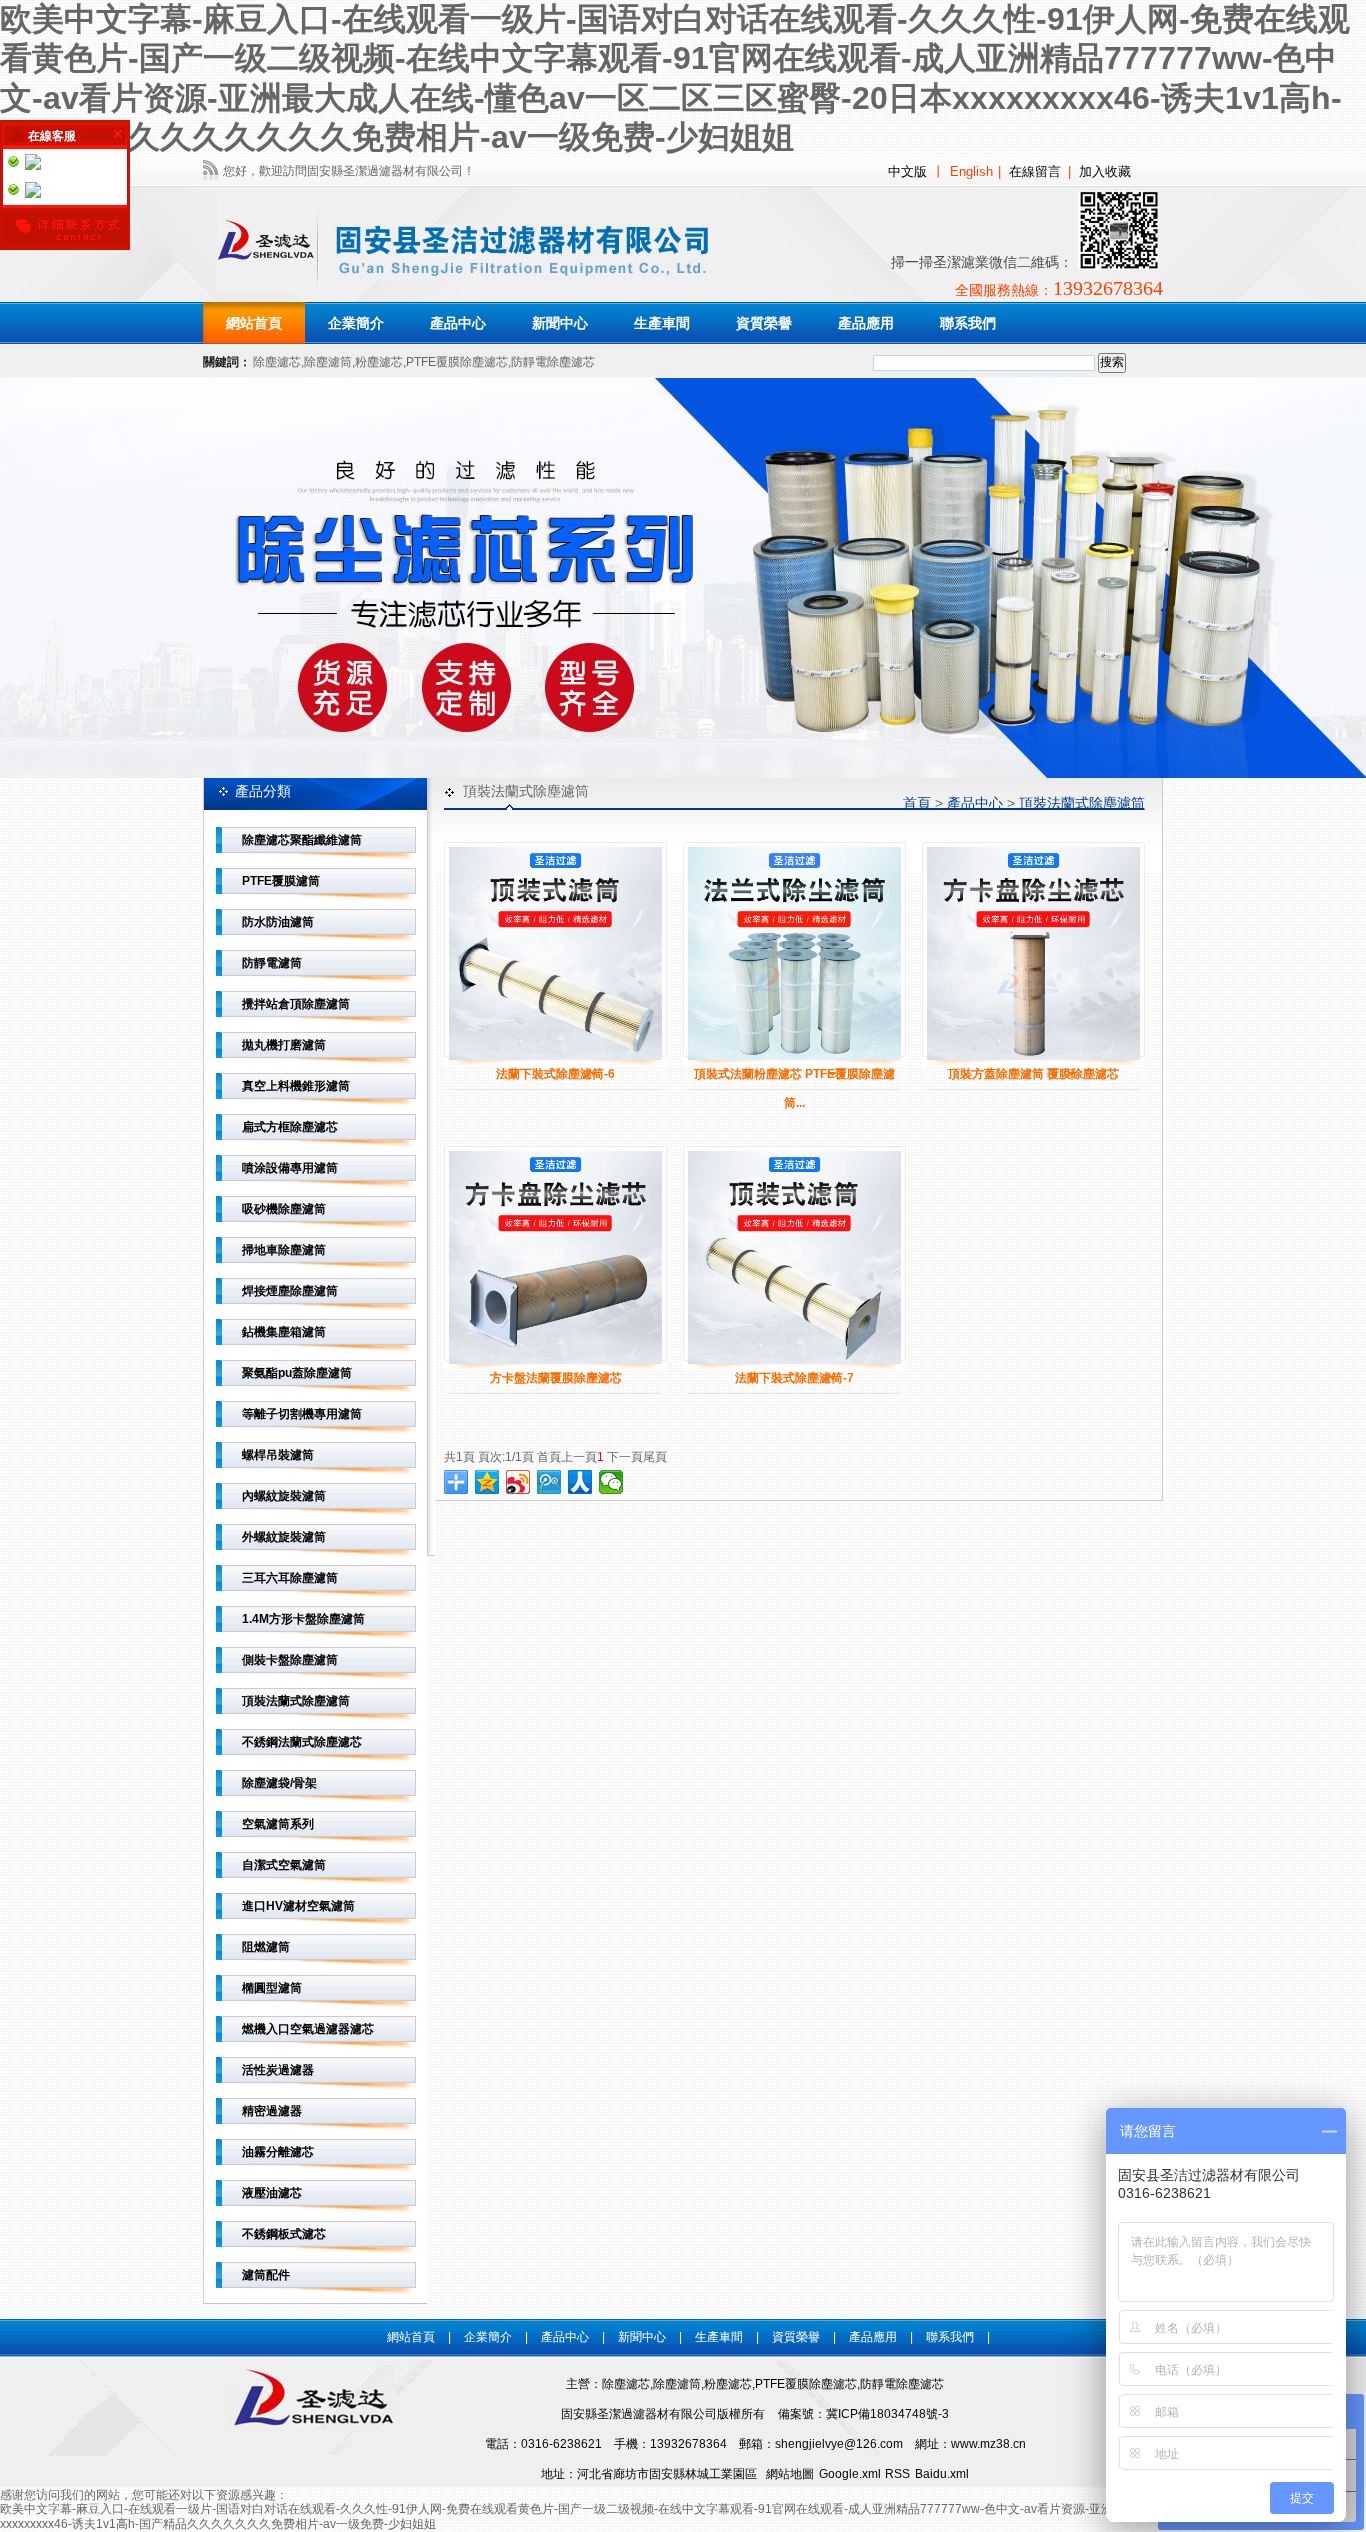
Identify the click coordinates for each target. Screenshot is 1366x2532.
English (971, 171)
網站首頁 (254, 323)
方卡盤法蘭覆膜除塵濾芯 (556, 1378)
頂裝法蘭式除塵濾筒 (1082, 803)
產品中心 (975, 803)
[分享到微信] (611, 1482)
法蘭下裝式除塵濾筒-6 (555, 1074)
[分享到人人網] (580, 1482)
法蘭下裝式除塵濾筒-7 (794, 1378)
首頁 (917, 803)
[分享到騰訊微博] (549, 1482)
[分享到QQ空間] (487, 1482)
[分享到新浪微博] (518, 1482)
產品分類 (263, 791)
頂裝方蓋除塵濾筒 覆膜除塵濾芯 (1033, 1074)
